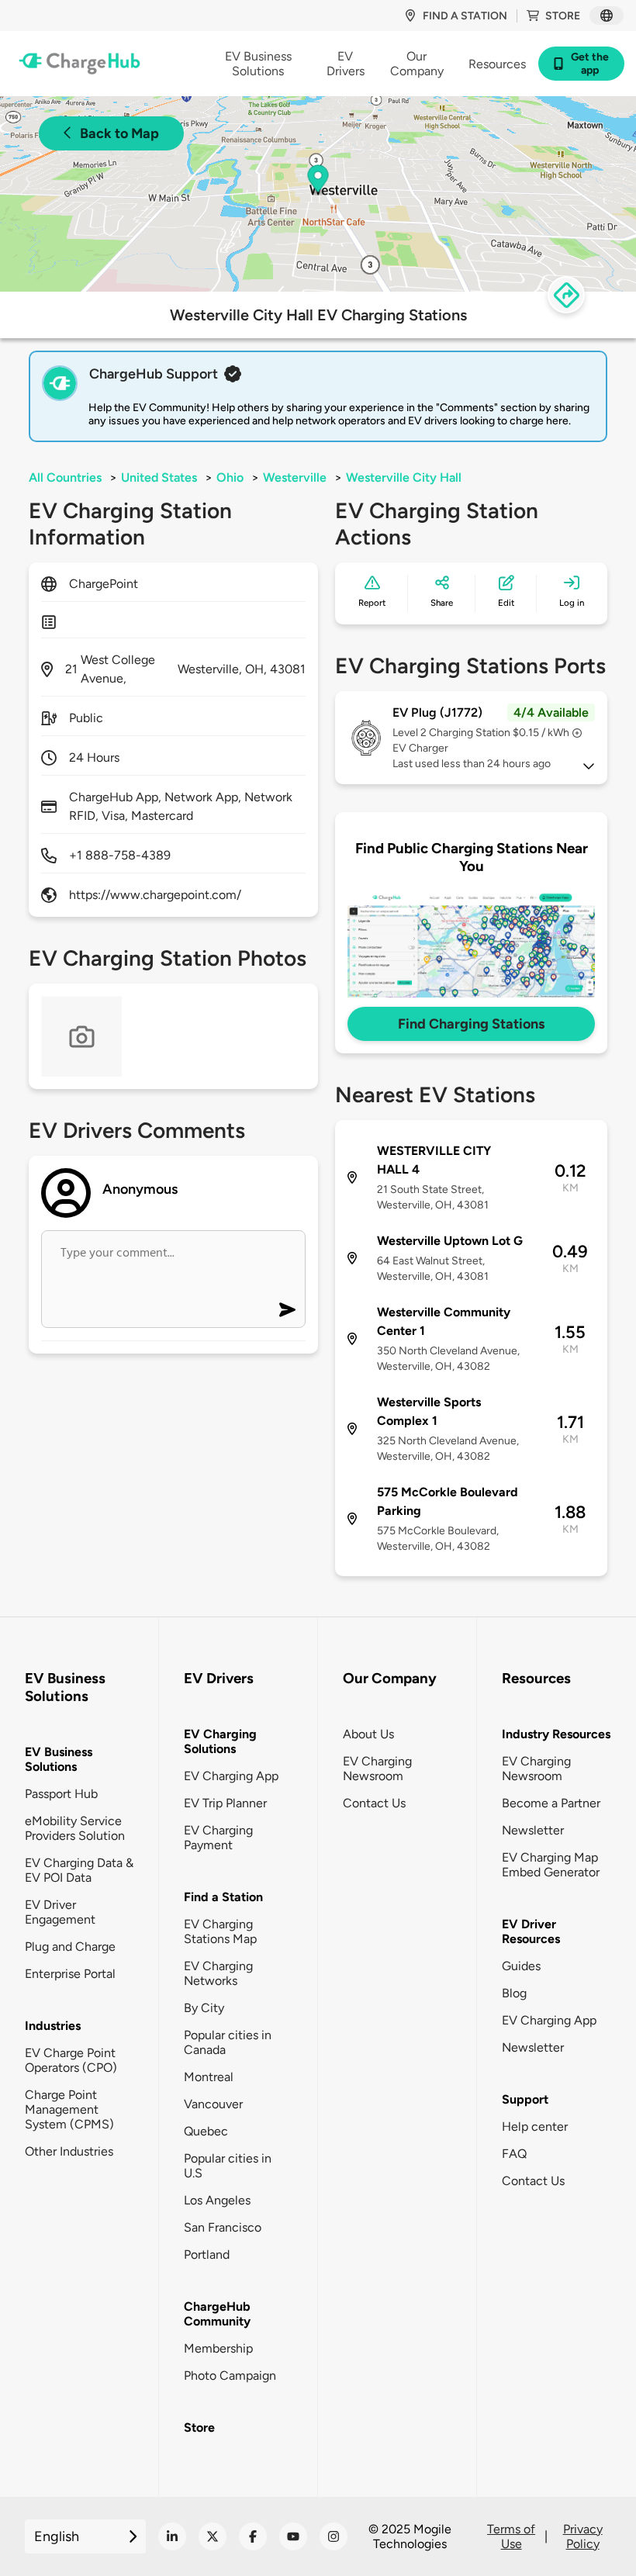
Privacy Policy (583, 2536)
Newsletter (533, 1830)
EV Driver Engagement (60, 1912)
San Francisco (223, 2227)
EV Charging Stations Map (220, 1931)
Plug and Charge (70, 1947)
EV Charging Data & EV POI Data (79, 1870)
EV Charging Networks (218, 1973)
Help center (535, 2126)
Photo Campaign (230, 2375)
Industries (53, 2026)
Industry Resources (556, 1734)
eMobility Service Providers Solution (75, 1828)
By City (204, 2008)
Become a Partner (551, 1803)
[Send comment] (287, 1310)
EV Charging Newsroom (377, 1769)
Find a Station (223, 1897)
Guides (521, 1966)
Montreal (209, 2077)
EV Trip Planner (225, 1803)
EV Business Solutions (59, 1759)
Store (563, 16)
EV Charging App (231, 1776)
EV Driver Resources (531, 1931)
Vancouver (213, 2104)
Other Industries (69, 2151)
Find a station (465, 16)
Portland (207, 2254)
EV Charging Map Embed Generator (551, 1865)
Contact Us (374, 1803)
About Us (368, 1734)
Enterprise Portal (70, 1974)
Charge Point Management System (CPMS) (69, 2109)
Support (525, 2099)
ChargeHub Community (217, 2314)
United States (159, 477)
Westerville (295, 477)
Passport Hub (61, 1794)
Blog (514, 1993)
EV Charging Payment (218, 1838)
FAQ (514, 2154)
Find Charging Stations (471, 1024)
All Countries (65, 477)
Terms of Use (511, 2536)
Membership (218, 2348)
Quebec (206, 2131)
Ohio (230, 477)
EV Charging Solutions (220, 1741)
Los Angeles (217, 2200)
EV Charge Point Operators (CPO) (71, 2060)
